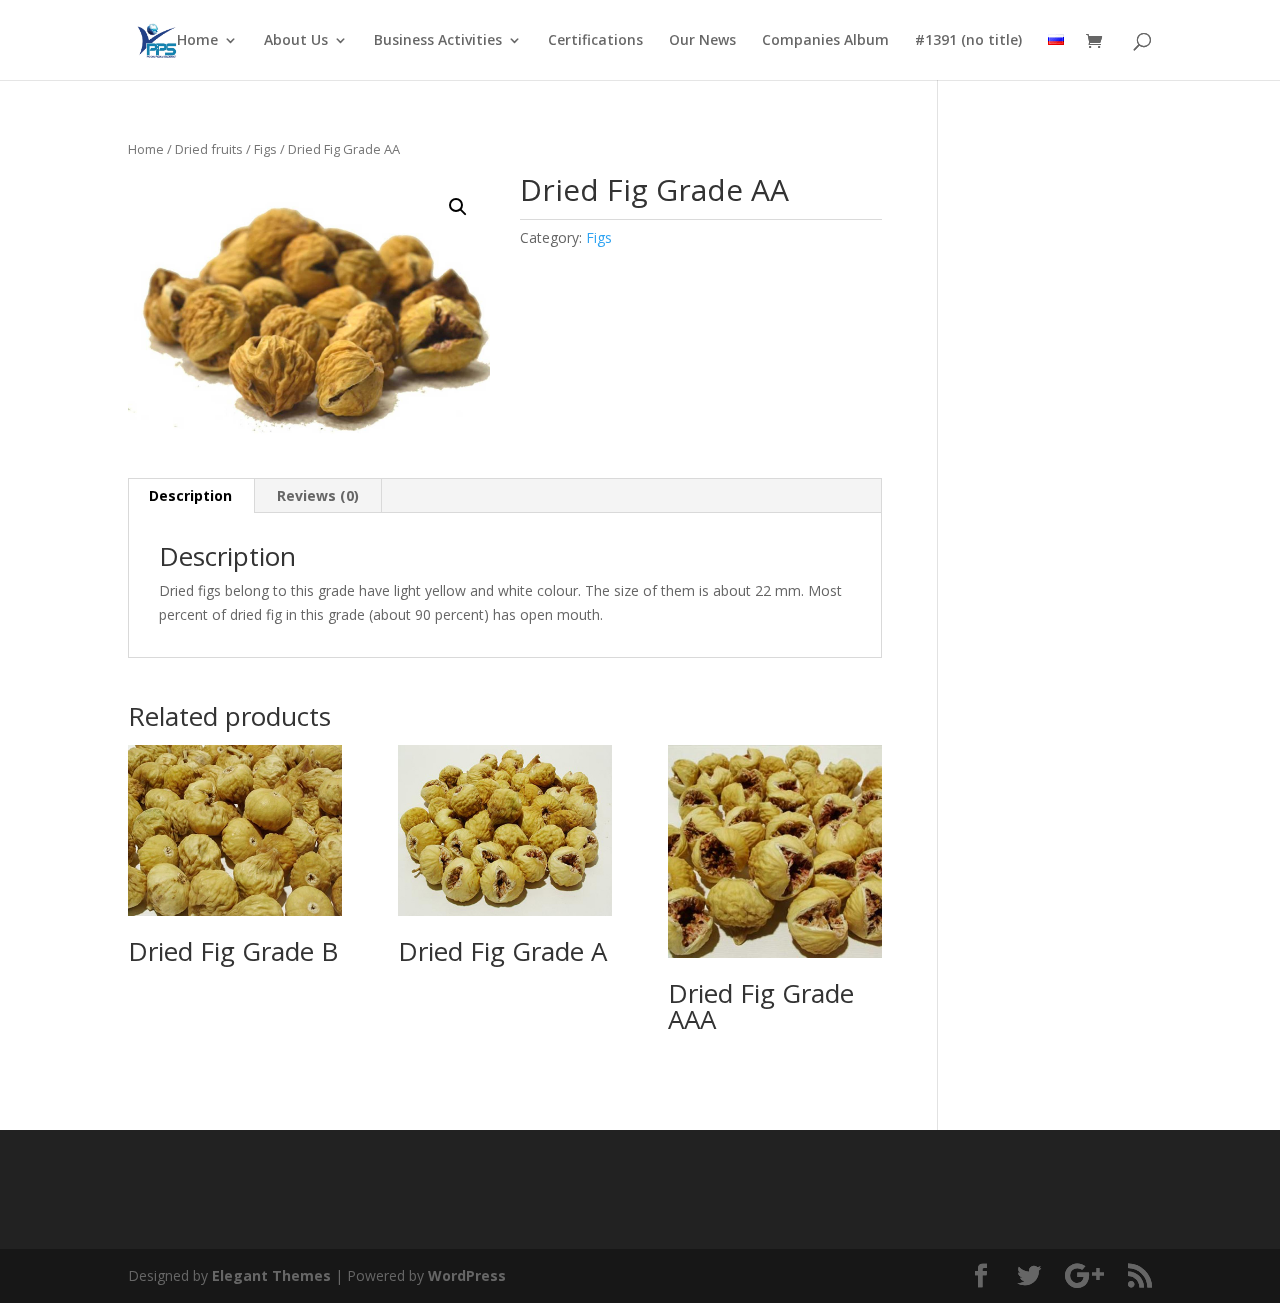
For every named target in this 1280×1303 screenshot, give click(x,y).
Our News (702, 41)
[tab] (191, 496)
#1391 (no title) (968, 41)
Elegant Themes (271, 1275)
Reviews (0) (318, 495)
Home (197, 41)
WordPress (467, 1275)
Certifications (595, 41)
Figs (265, 149)
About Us (296, 41)
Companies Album (825, 41)
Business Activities (438, 41)
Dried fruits (209, 149)
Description (190, 495)
